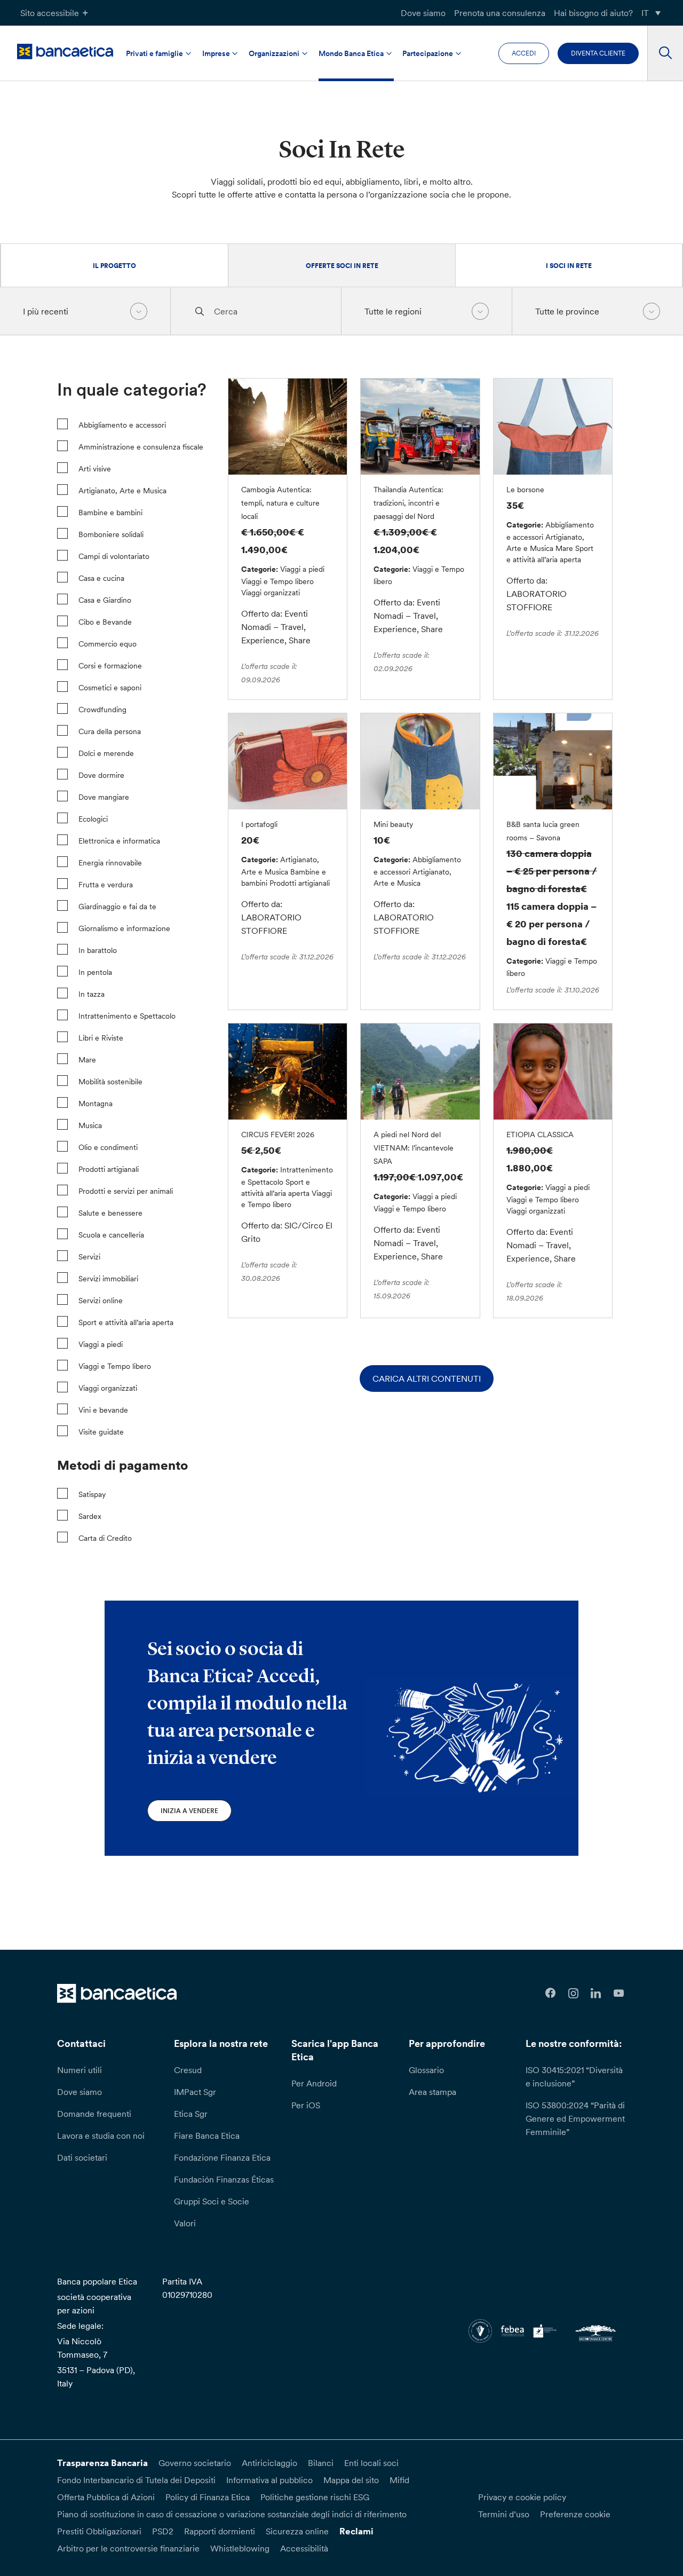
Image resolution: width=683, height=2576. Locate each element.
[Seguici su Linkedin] (596, 1993)
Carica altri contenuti (427, 1378)
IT (645, 13)
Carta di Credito (105, 1538)
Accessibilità (304, 2548)
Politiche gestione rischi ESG (315, 2497)
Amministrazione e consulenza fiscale (141, 447)
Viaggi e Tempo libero (115, 1366)
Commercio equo (108, 644)
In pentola (95, 972)
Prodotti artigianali (109, 1169)
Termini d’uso (504, 2514)
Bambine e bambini (110, 513)
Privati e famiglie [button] (154, 53)
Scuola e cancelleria (111, 1235)
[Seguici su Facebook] (550, 1993)
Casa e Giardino (105, 600)
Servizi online (101, 1301)
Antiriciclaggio (269, 2463)
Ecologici (93, 819)
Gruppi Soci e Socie (212, 2201)
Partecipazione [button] (428, 53)
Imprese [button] (216, 53)
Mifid (399, 2480)
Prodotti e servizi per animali (126, 1191)
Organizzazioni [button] (274, 53)
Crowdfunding (102, 710)
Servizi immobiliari (108, 1279)
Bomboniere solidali (111, 534)
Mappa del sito (351, 2480)
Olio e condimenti (108, 1147)
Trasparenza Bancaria (102, 2463)
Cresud (188, 2070)
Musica (90, 1125)
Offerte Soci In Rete (342, 266)
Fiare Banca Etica (207, 2136)
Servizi (89, 1257)
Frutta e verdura (106, 885)
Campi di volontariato (114, 556)
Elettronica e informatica (119, 841)
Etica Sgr (191, 2114)
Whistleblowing (240, 2548)
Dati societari (82, 2157)
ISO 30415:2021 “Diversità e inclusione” (574, 2077)
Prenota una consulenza (500, 13)
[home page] (65, 52)
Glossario (426, 2070)
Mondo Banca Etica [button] (351, 53)
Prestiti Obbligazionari (99, 2531)
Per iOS (306, 2105)
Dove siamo (423, 13)
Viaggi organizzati (108, 1388)
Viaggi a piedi (101, 1344)
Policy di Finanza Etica (208, 2497)
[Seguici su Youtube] (619, 1993)
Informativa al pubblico (269, 2480)
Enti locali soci (371, 2463)
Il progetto (114, 266)
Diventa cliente (598, 53)
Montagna (96, 1104)
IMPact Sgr (195, 2092)
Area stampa (432, 2092)
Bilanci (321, 2463)
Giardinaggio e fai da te (117, 907)
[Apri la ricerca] (665, 53)
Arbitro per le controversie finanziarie (128, 2548)
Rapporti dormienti (220, 2531)
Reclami (356, 2531)
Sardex (90, 1516)
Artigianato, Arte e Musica (122, 491)
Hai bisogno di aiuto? (593, 13)
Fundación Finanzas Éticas (224, 2179)
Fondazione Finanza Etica (222, 2157)
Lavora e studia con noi (101, 2136)
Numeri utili (80, 2070)
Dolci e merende (106, 753)
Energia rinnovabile (110, 863)
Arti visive (95, 469)
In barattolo (98, 950)
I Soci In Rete (569, 266)
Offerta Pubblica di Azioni (106, 2497)
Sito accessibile (50, 13)
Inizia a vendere (189, 1811)
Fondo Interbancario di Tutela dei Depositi (136, 2480)
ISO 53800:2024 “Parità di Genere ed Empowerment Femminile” (575, 2118)
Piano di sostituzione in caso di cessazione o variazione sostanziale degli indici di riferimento (232, 2514)
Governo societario (195, 2463)
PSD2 (163, 2531)
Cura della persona (110, 731)
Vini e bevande (103, 1410)
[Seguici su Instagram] (573, 1993)
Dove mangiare (104, 797)
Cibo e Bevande (105, 622)
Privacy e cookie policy (522, 2497)
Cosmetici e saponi (110, 688)
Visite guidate (101, 1432)
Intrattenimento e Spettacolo (127, 1016)
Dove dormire (101, 775)
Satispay (92, 1494)
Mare (87, 1060)
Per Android (314, 2083)
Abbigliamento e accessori (122, 425)
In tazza (92, 994)
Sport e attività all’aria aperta (126, 1322)
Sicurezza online (297, 2531)
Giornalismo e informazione (124, 928)
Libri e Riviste (101, 1038)
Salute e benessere (110, 1213)
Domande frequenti (94, 2114)
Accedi (524, 53)
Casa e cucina (101, 578)
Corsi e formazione (110, 666)
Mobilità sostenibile (110, 1082)
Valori (185, 2223)
